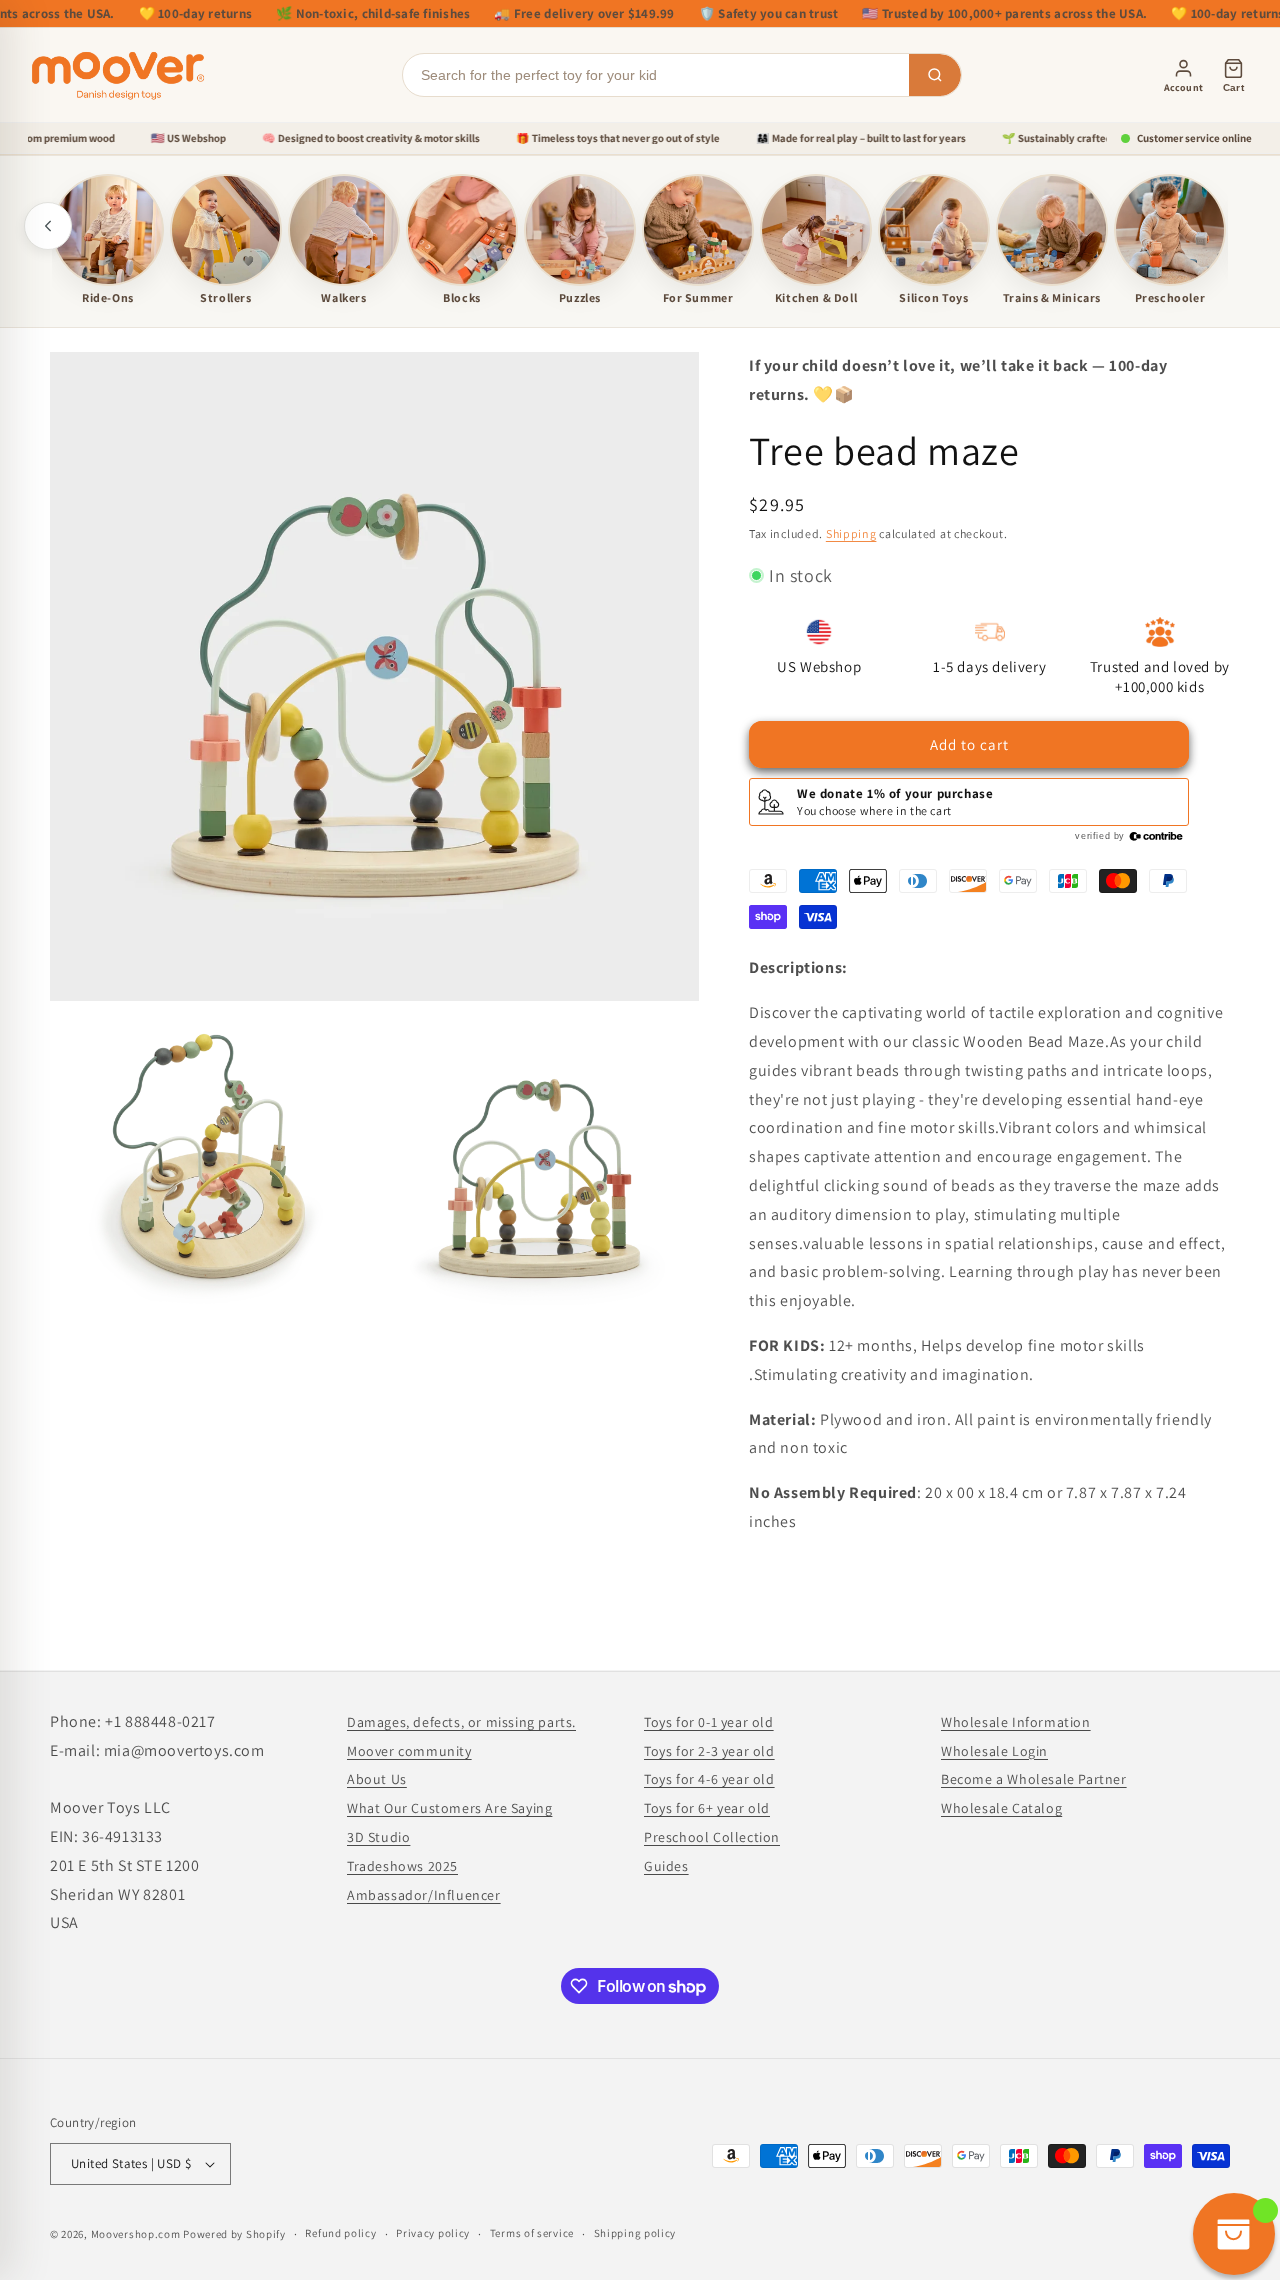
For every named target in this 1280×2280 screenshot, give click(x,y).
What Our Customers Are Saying (449, 1808)
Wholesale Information (1016, 1722)
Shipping (851, 533)
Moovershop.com (136, 2234)
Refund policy (340, 2233)
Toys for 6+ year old (707, 1808)
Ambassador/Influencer (424, 1895)
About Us (377, 1779)
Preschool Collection (712, 1837)
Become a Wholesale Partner (1034, 1779)
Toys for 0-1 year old (709, 1722)
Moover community (409, 1751)
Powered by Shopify (234, 2234)
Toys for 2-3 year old (709, 1751)
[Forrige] (48, 226)
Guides (666, 1866)
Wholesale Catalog (1001, 1808)
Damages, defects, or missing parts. (461, 1722)
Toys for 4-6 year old (709, 1779)
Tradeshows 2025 (402, 1866)
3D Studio (378, 1837)
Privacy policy (433, 2233)
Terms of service (532, 2233)
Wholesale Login (994, 1751)
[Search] (935, 75)
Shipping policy (635, 2233)
